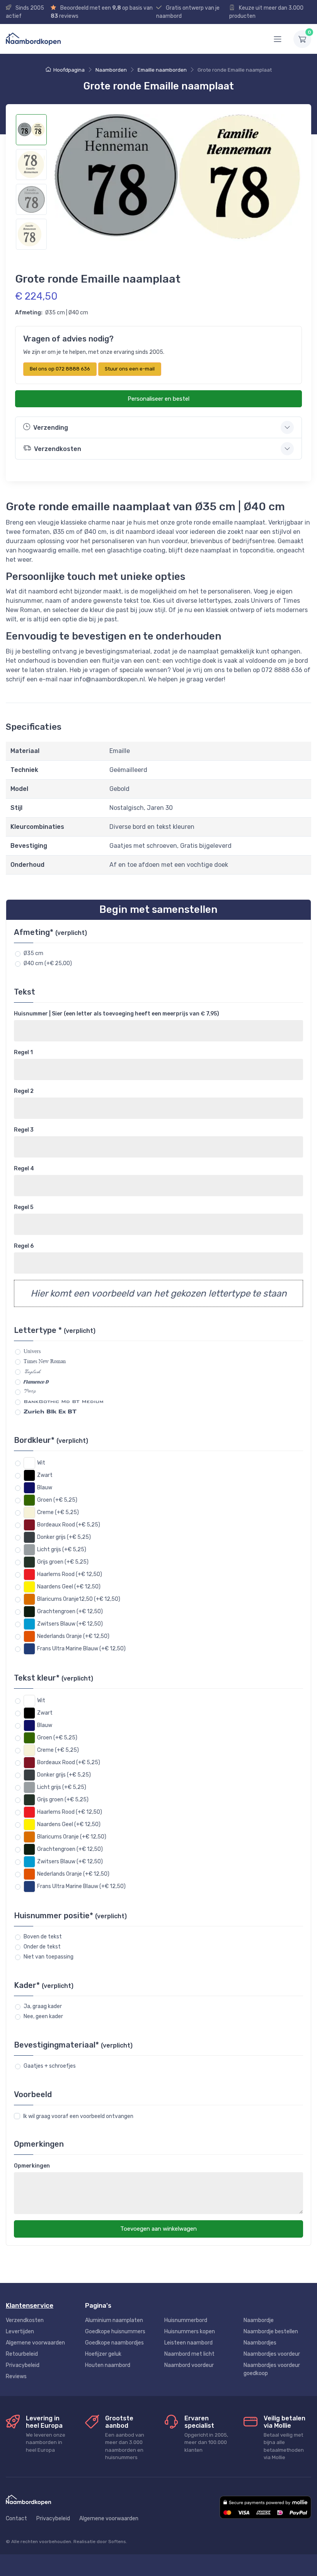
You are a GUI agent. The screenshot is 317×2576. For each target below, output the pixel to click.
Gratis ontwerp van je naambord (188, 12)
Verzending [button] (51, 428)
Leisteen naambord (188, 2343)
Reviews (16, 2376)
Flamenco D (36, 1381)
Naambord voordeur (189, 2365)
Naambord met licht (189, 2354)
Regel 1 (23, 1052)
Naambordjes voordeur (272, 2354)
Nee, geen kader (43, 2016)
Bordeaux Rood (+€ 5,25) (69, 1525)
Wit (41, 1463)
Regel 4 (24, 1169)
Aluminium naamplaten (114, 2320)
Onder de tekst (42, 1947)
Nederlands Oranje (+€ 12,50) (73, 1636)
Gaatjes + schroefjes (50, 2066)
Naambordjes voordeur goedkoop (272, 2369)
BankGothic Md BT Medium (64, 1401)
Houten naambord (108, 2365)
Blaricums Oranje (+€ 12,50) (72, 1837)
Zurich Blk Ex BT (50, 1411)
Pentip (30, 1391)
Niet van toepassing (49, 1957)
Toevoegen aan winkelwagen (158, 2229)
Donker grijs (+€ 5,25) (64, 1537)
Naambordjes (260, 2343)
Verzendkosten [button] (58, 449)
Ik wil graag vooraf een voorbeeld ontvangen (78, 2116)
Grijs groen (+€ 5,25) (63, 1562)
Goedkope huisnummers (115, 2332)
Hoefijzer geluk (103, 2354)
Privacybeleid (23, 2365)
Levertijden (20, 2332)
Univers (32, 1351)
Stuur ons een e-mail (130, 369)
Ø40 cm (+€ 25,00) (48, 963)
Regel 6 (24, 1246)
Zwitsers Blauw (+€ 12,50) (70, 1624)
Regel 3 (24, 1130)
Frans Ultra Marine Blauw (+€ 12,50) (81, 1649)
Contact (16, 2519)
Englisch (32, 1371)
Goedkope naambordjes (114, 2343)
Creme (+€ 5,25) (58, 1512)
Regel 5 (24, 1207)
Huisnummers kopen (190, 2332)
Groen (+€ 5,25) (57, 1500)
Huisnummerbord (186, 2320)
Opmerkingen (32, 2166)
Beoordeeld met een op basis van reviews (102, 12)
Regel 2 (24, 1091)
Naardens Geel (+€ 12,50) (69, 1587)
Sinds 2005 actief (25, 12)
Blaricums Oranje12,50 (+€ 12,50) (79, 1599)
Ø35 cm (33, 953)
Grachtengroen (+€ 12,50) (70, 1611)
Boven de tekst (43, 1937)
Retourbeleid (22, 2354)
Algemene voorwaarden (35, 2343)
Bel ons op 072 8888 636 (60, 369)
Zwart (45, 1475)
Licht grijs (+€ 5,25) (62, 1550)
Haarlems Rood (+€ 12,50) (70, 1574)
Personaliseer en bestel (158, 399)
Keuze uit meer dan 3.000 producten (266, 12)
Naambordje (259, 2320)
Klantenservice (30, 2305)
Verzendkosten (25, 2320)
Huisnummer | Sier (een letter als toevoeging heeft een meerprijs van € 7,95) (117, 1014)
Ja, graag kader (43, 2006)
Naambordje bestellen (271, 2332)
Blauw (45, 1488)
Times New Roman (45, 1361)
